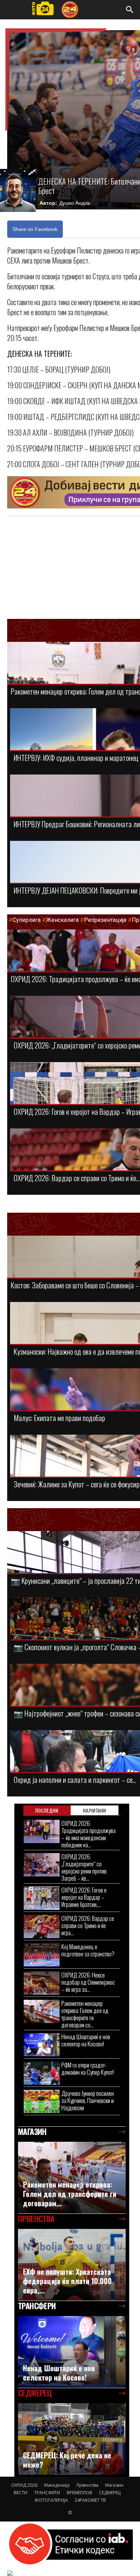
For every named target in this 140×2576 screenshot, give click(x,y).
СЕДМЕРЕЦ (110, 2493)
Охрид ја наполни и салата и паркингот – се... (75, 1779)
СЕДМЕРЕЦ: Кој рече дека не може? (67, 2460)
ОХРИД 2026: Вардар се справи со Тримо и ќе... (76, 1178)
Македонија (57, 2485)
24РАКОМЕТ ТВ (90, 2500)
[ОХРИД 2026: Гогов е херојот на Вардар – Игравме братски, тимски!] (42, 1898)
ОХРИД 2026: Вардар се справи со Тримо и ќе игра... (88, 1925)
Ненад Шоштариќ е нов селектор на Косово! (86, 2040)
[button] (130, 10)
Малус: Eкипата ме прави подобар (59, 1418)
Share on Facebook (35, 229)
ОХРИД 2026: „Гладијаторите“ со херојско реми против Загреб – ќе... (84, 1867)
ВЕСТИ (20, 2493)
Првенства (87, 2485)
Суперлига (27, 920)
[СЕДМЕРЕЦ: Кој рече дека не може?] (72, 2439)
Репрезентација (105, 920)
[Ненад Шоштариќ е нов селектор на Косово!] (42, 2045)
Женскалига (63, 920)
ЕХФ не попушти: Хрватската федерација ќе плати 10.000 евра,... (67, 2281)
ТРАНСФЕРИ (47, 2493)
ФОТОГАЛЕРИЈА (51, 2500)
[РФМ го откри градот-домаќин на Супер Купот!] (42, 2073)
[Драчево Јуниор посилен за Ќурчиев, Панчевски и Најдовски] (42, 2101)
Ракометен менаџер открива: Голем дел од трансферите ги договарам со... (85, 2014)
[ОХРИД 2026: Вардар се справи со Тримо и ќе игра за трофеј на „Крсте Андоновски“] (42, 1926)
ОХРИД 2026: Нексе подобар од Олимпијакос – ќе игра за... (88, 1982)
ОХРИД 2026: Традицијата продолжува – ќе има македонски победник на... (88, 1834)
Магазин (114, 2485)
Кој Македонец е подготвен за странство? (88, 1950)
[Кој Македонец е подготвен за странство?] (42, 1955)
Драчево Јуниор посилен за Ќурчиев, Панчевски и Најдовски (88, 2100)
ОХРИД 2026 (24, 2485)
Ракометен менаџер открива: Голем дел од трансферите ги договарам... (70, 2194)
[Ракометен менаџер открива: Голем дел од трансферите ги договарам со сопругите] (42, 2011)
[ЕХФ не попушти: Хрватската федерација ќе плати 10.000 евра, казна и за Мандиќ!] (72, 2265)
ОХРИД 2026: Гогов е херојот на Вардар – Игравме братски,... (84, 1897)
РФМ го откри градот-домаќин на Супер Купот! (88, 2068)
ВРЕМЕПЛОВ (80, 2493)
